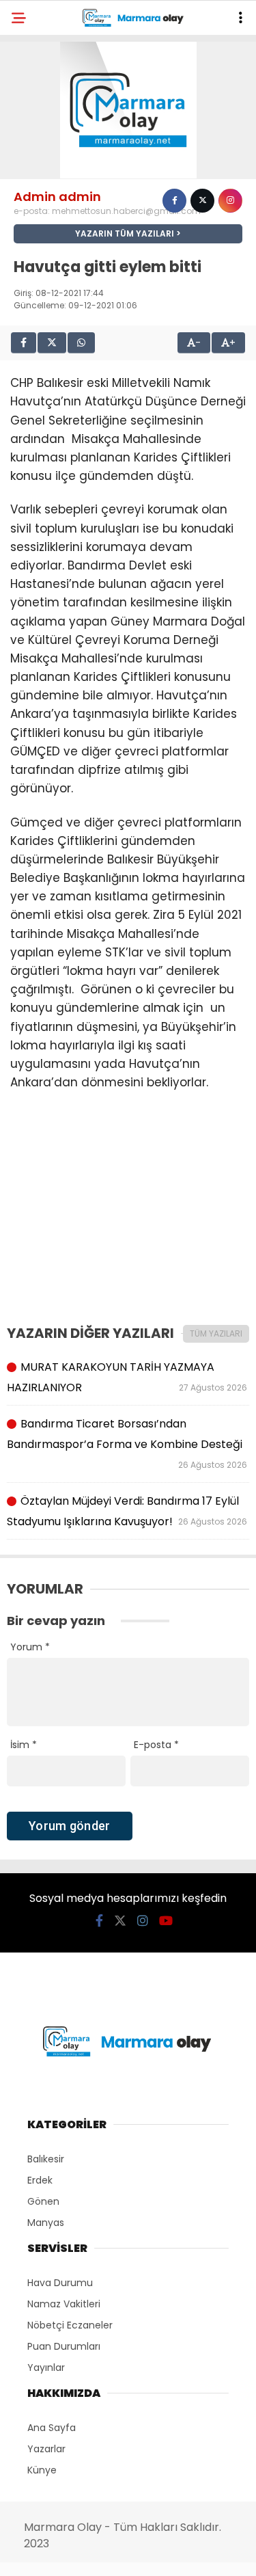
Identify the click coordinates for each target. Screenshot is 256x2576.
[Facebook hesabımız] (99, 1921)
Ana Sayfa (52, 2428)
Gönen (43, 2201)
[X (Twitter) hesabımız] (120, 1921)
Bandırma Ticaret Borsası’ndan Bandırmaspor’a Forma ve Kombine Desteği (128, 1443)
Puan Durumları (64, 2346)
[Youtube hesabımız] (166, 1921)
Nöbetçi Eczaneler (70, 2325)
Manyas (46, 2223)
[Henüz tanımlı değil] (174, 201)
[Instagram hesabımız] (143, 1921)
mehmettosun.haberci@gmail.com (126, 211)
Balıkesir (46, 2159)
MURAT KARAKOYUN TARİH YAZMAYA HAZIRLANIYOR (128, 1377)
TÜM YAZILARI (216, 1333)
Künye (42, 2470)
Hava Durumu (60, 2283)
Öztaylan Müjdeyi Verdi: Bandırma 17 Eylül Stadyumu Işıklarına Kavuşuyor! (128, 1511)
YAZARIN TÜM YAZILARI (125, 233)
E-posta (156, 1745)
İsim (24, 1745)
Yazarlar (46, 2449)
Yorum (30, 1647)
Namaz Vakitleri (64, 2304)
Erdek (40, 2180)
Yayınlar (46, 2367)
